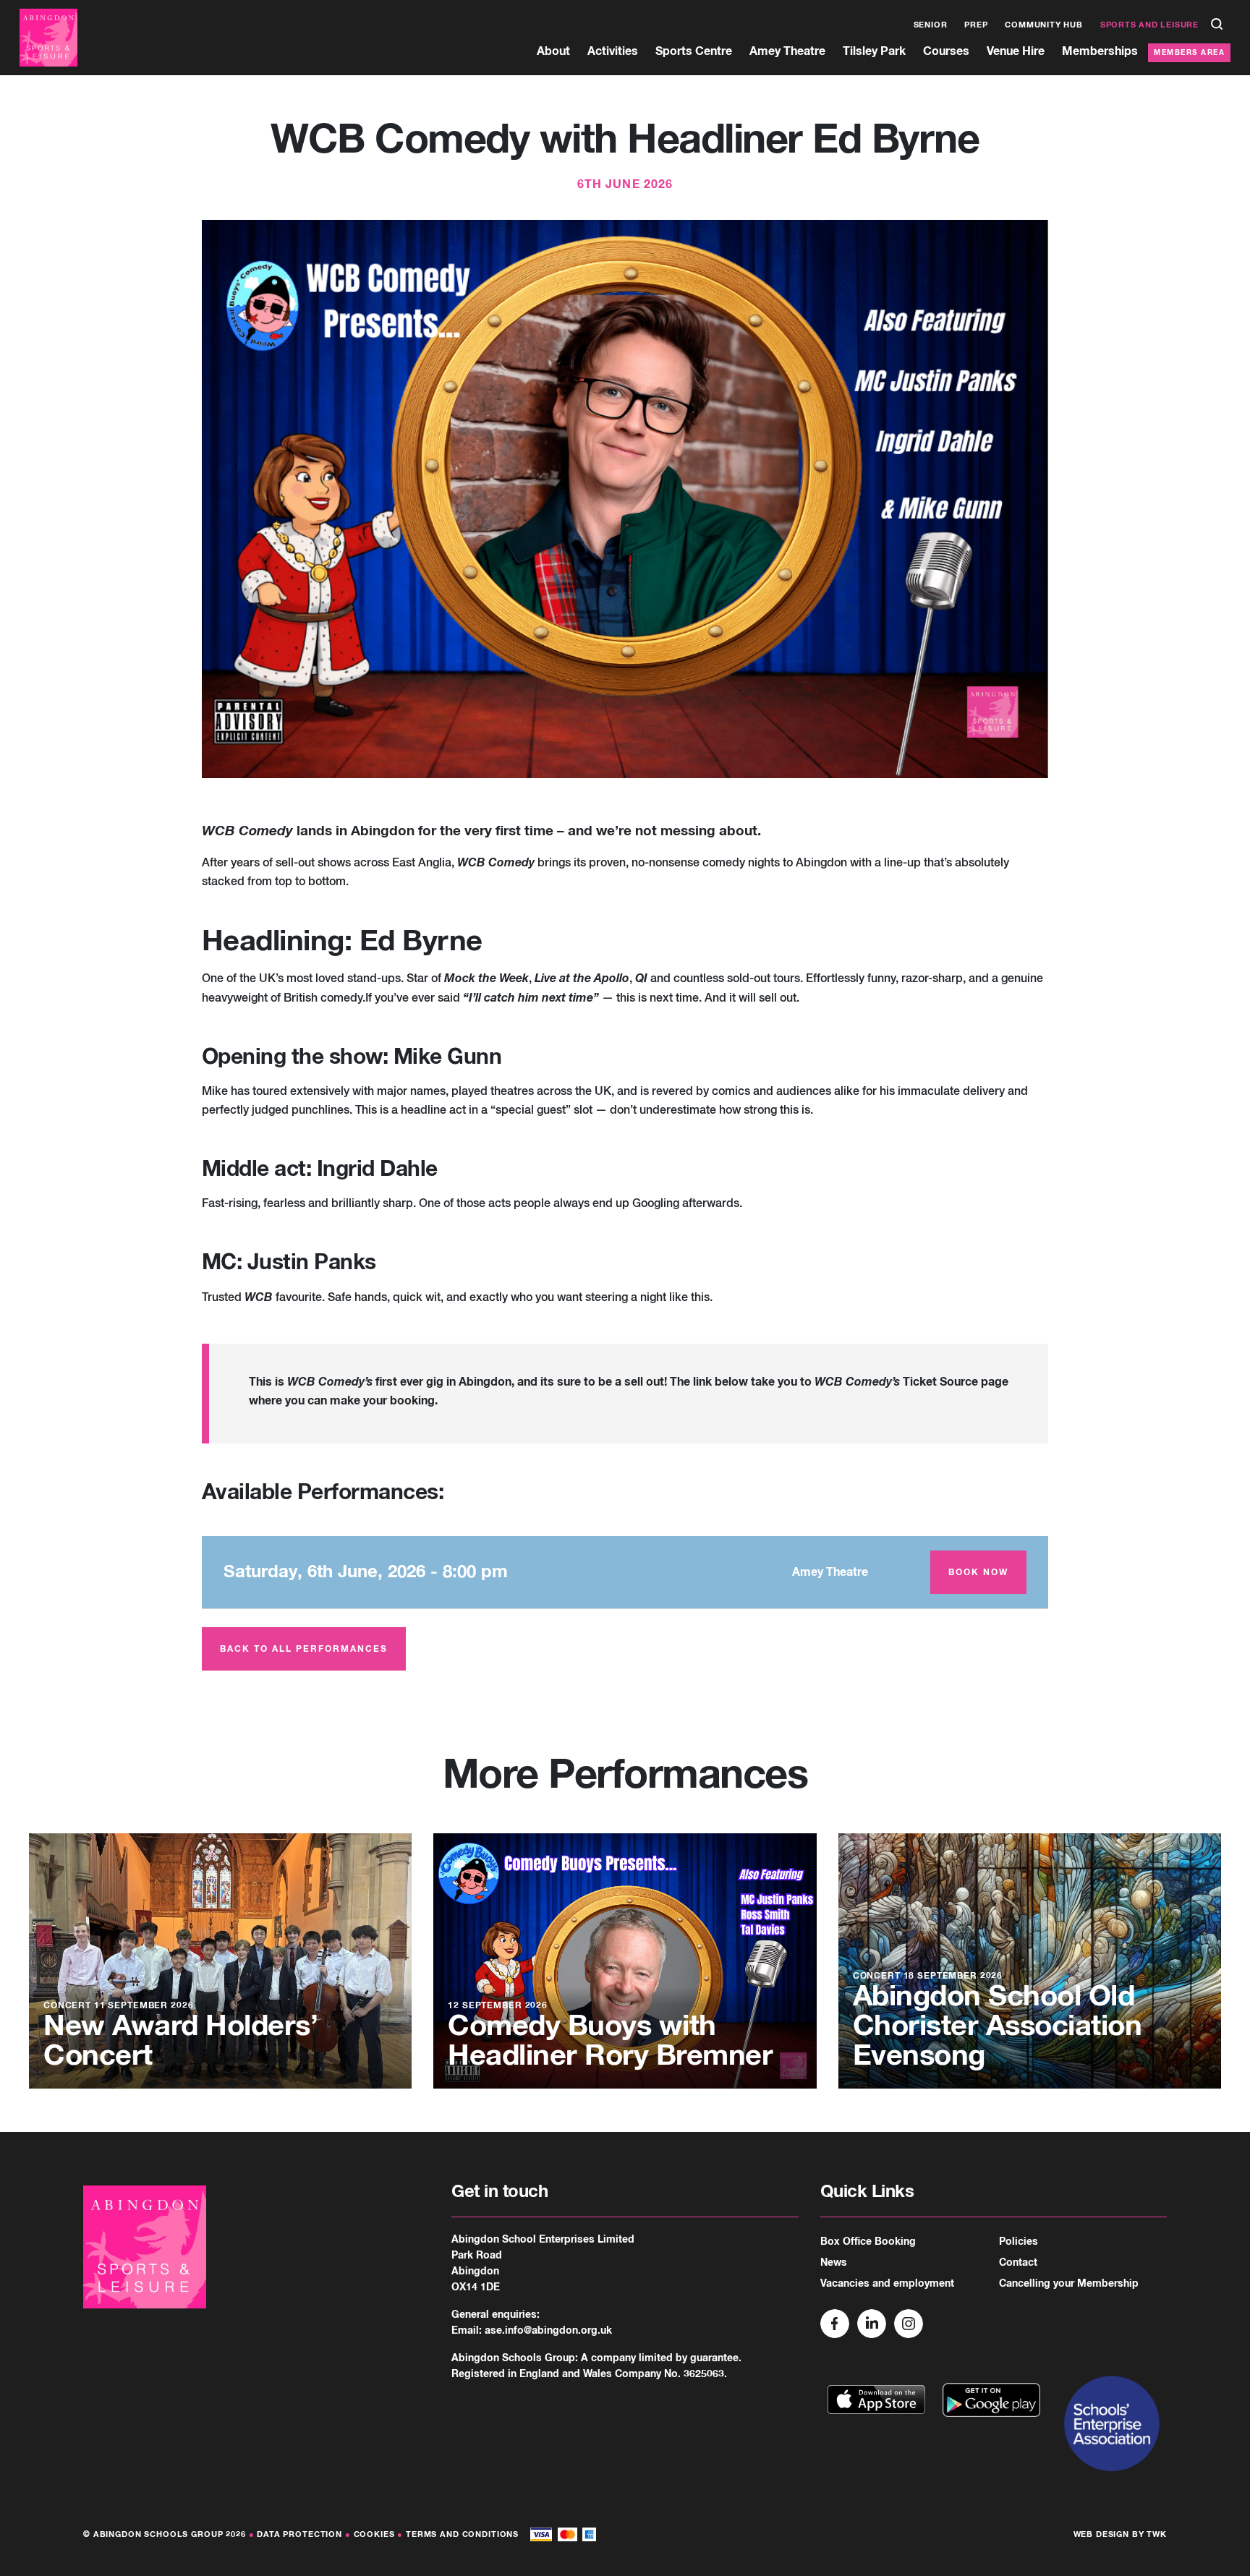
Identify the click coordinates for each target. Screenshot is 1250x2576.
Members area (1189, 53)
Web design (1102, 2534)
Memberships (1100, 51)
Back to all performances (304, 1650)
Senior (931, 25)
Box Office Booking (868, 2242)
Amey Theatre (787, 51)
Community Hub (1043, 25)
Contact (1018, 2263)
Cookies (374, 2534)
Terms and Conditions (462, 2534)
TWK (1157, 2534)
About (553, 51)
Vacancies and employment (887, 2284)
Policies (1019, 2242)
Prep (976, 25)
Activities (613, 51)
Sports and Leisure (1149, 25)
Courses (946, 51)
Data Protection (299, 2534)
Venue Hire (1016, 51)
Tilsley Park (874, 51)
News (834, 2263)
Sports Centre (694, 51)
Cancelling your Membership (1069, 2284)
